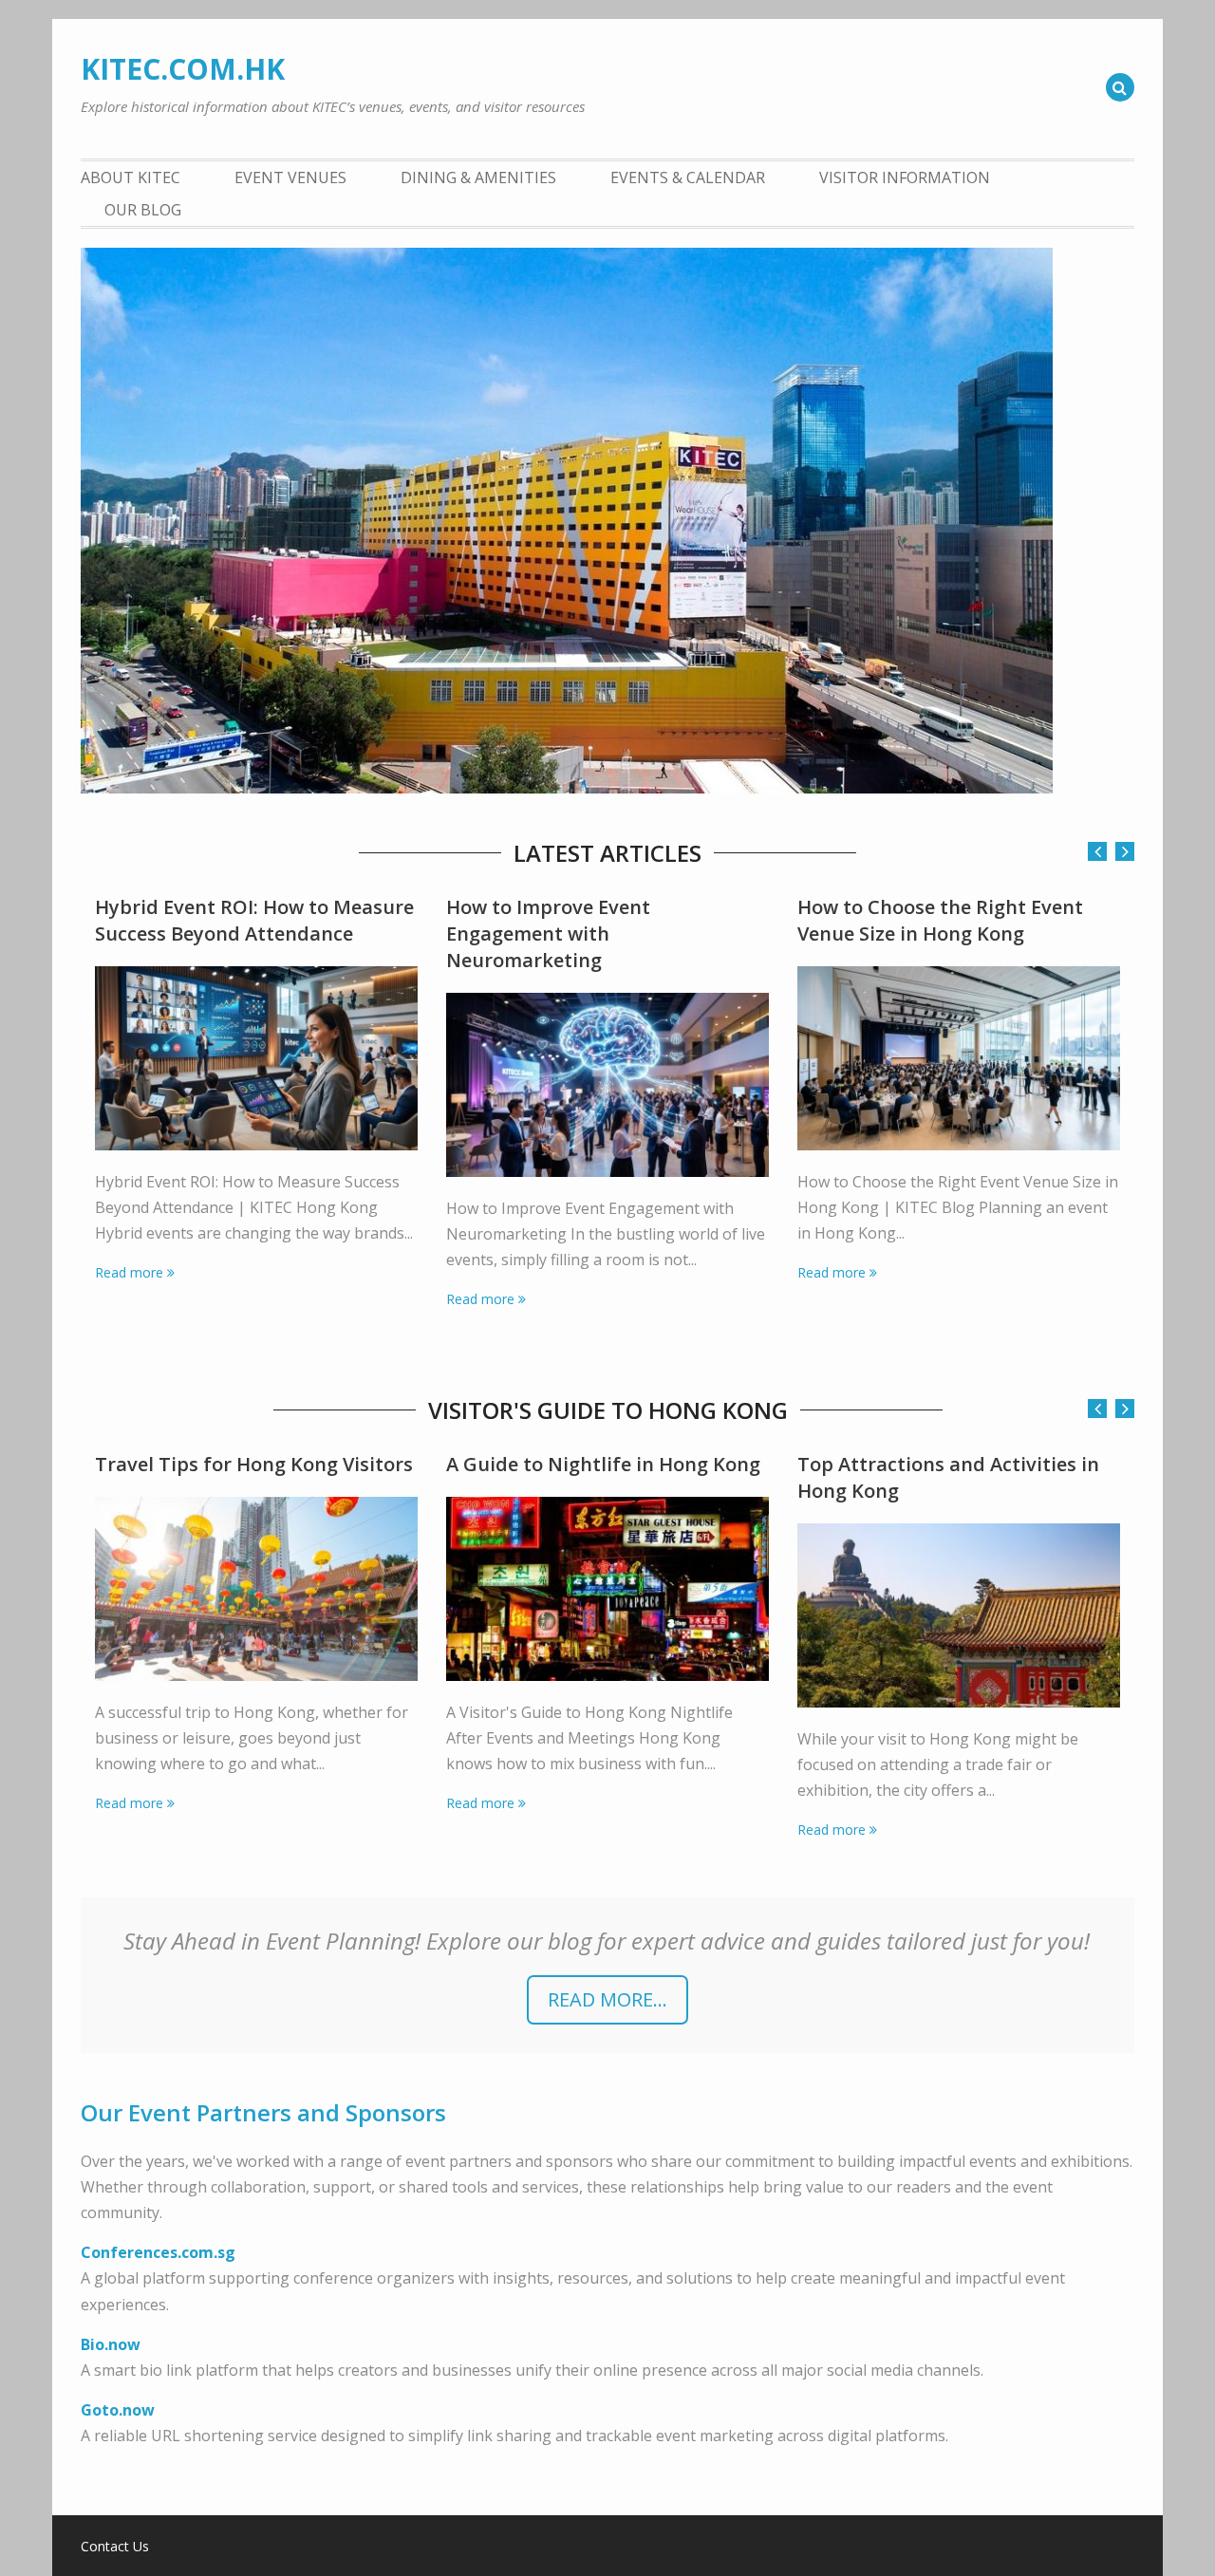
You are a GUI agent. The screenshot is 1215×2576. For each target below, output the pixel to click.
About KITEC (131, 177)
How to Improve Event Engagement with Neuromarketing (548, 933)
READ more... (607, 1999)
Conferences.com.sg (158, 2252)
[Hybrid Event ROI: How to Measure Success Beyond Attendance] (256, 1058)
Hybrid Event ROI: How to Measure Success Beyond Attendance (254, 920)
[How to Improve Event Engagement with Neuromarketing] (607, 1085)
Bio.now (111, 2344)
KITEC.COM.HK (183, 69)
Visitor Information (905, 177)
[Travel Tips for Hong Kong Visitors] (256, 1589)
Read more (129, 1272)
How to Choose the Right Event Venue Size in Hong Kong (940, 920)
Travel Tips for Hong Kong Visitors (254, 1464)
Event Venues (290, 177)
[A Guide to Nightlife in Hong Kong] (607, 1589)
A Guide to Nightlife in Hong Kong (603, 1464)
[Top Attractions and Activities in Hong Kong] (959, 1615)
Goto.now (118, 2410)
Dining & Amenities (478, 177)
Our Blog (143, 210)
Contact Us (115, 2547)
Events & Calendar (688, 177)
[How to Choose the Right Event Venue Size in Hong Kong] (959, 1058)
